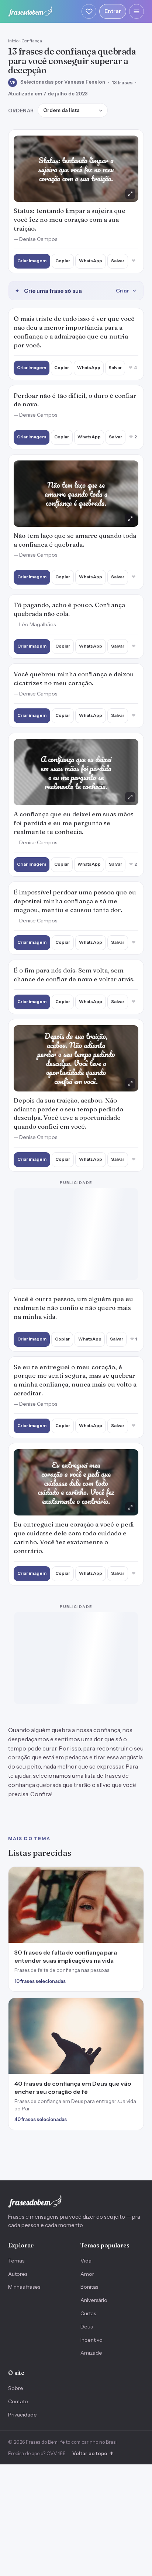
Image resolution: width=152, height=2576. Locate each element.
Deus (87, 2327)
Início (13, 41)
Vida (86, 2261)
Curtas (88, 2313)
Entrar (113, 11)
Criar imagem (32, 261)
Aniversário (94, 2300)
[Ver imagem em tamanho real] (76, 169)
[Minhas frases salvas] (89, 11)
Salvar (118, 261)
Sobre (16, 2388)
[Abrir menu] (137, 11)
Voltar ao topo (93, 2453)
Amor (87, 2274)
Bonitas (89, 2287)
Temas (16, 2261)
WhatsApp (91, 261)
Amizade (91, 2353)
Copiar (63, 261)
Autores (18, 2274)
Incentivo (91, 2340)
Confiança (32, 41)
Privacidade (23, 2415)
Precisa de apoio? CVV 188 (37, 2453)
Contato (18, 2401)
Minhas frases (24, 2287)
